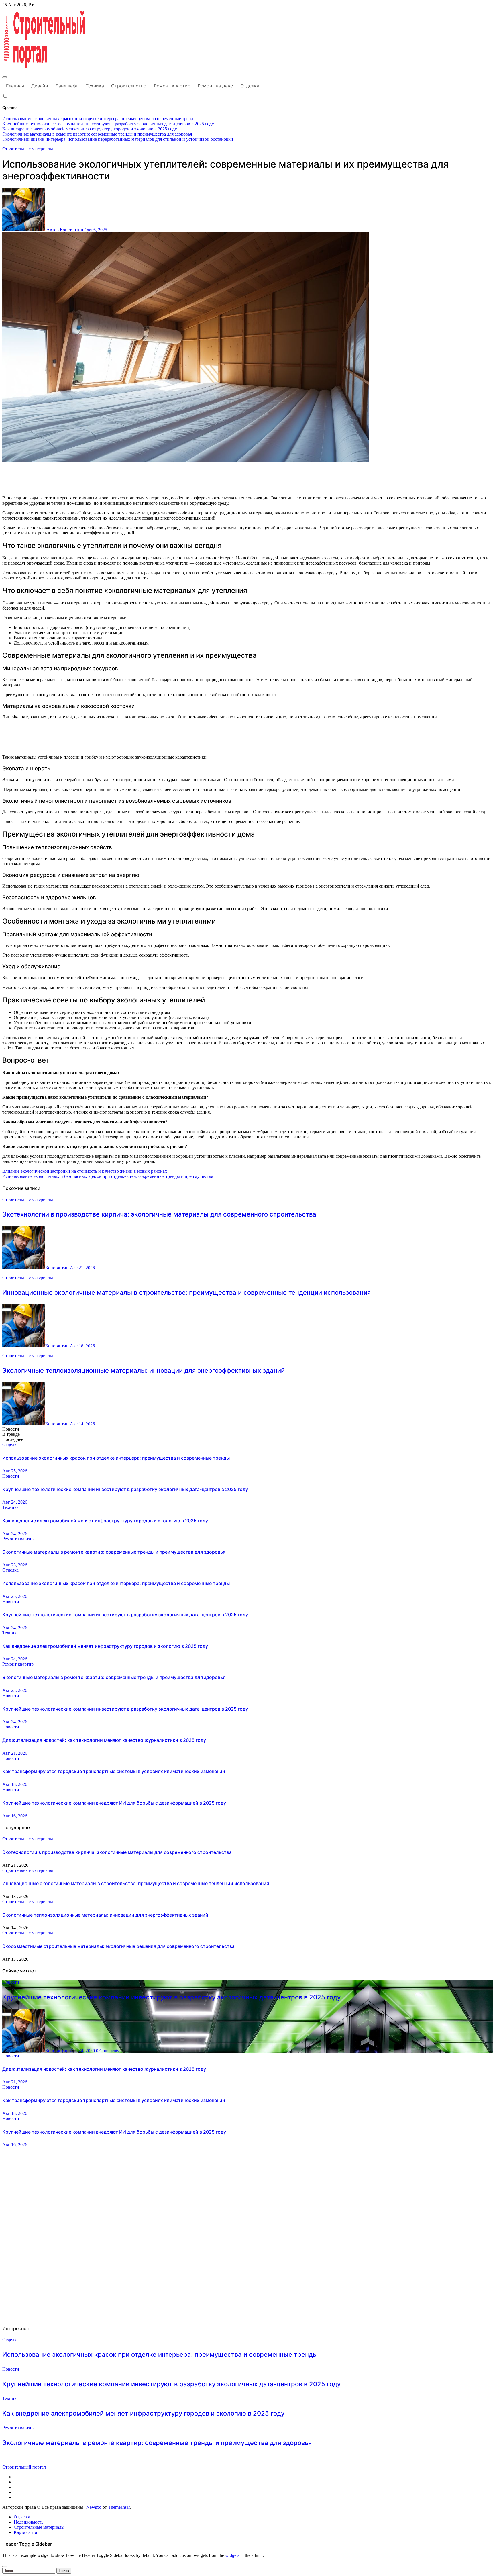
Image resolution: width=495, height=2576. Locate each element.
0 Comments (107, 2051)
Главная (15, 86)
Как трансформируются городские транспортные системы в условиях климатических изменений (114, 1771)
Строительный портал (24, 2467)
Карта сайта (25, 2532)
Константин (58, 1268)
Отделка (250, 86)
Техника (95, 86)
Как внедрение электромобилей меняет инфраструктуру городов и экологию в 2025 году (105, 1521)
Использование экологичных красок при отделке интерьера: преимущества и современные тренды (116, 1458)
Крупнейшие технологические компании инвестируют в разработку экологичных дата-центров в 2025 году (125, 1489)
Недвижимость (29, 2522)
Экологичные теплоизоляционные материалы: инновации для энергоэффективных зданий (144, 1370)
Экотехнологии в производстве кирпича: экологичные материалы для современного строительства (159, 1214)
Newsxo (94, 2507)
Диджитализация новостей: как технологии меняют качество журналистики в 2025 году (104, 1740)
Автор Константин (65, 230)
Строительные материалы (28, 149)
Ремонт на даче (215, 86)
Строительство (129, 86)
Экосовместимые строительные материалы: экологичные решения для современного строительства (118, 1946)
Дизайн (40, 86)
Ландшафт (67, 86)
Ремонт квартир (172, 86)
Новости (11, 1476)
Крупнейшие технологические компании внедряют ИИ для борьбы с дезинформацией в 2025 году (114, 1803)
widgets (233, 2555)
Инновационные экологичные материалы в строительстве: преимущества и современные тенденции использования (186, 1292)
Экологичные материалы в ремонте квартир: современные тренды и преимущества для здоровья (114, 1552)
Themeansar (119, 2507)
